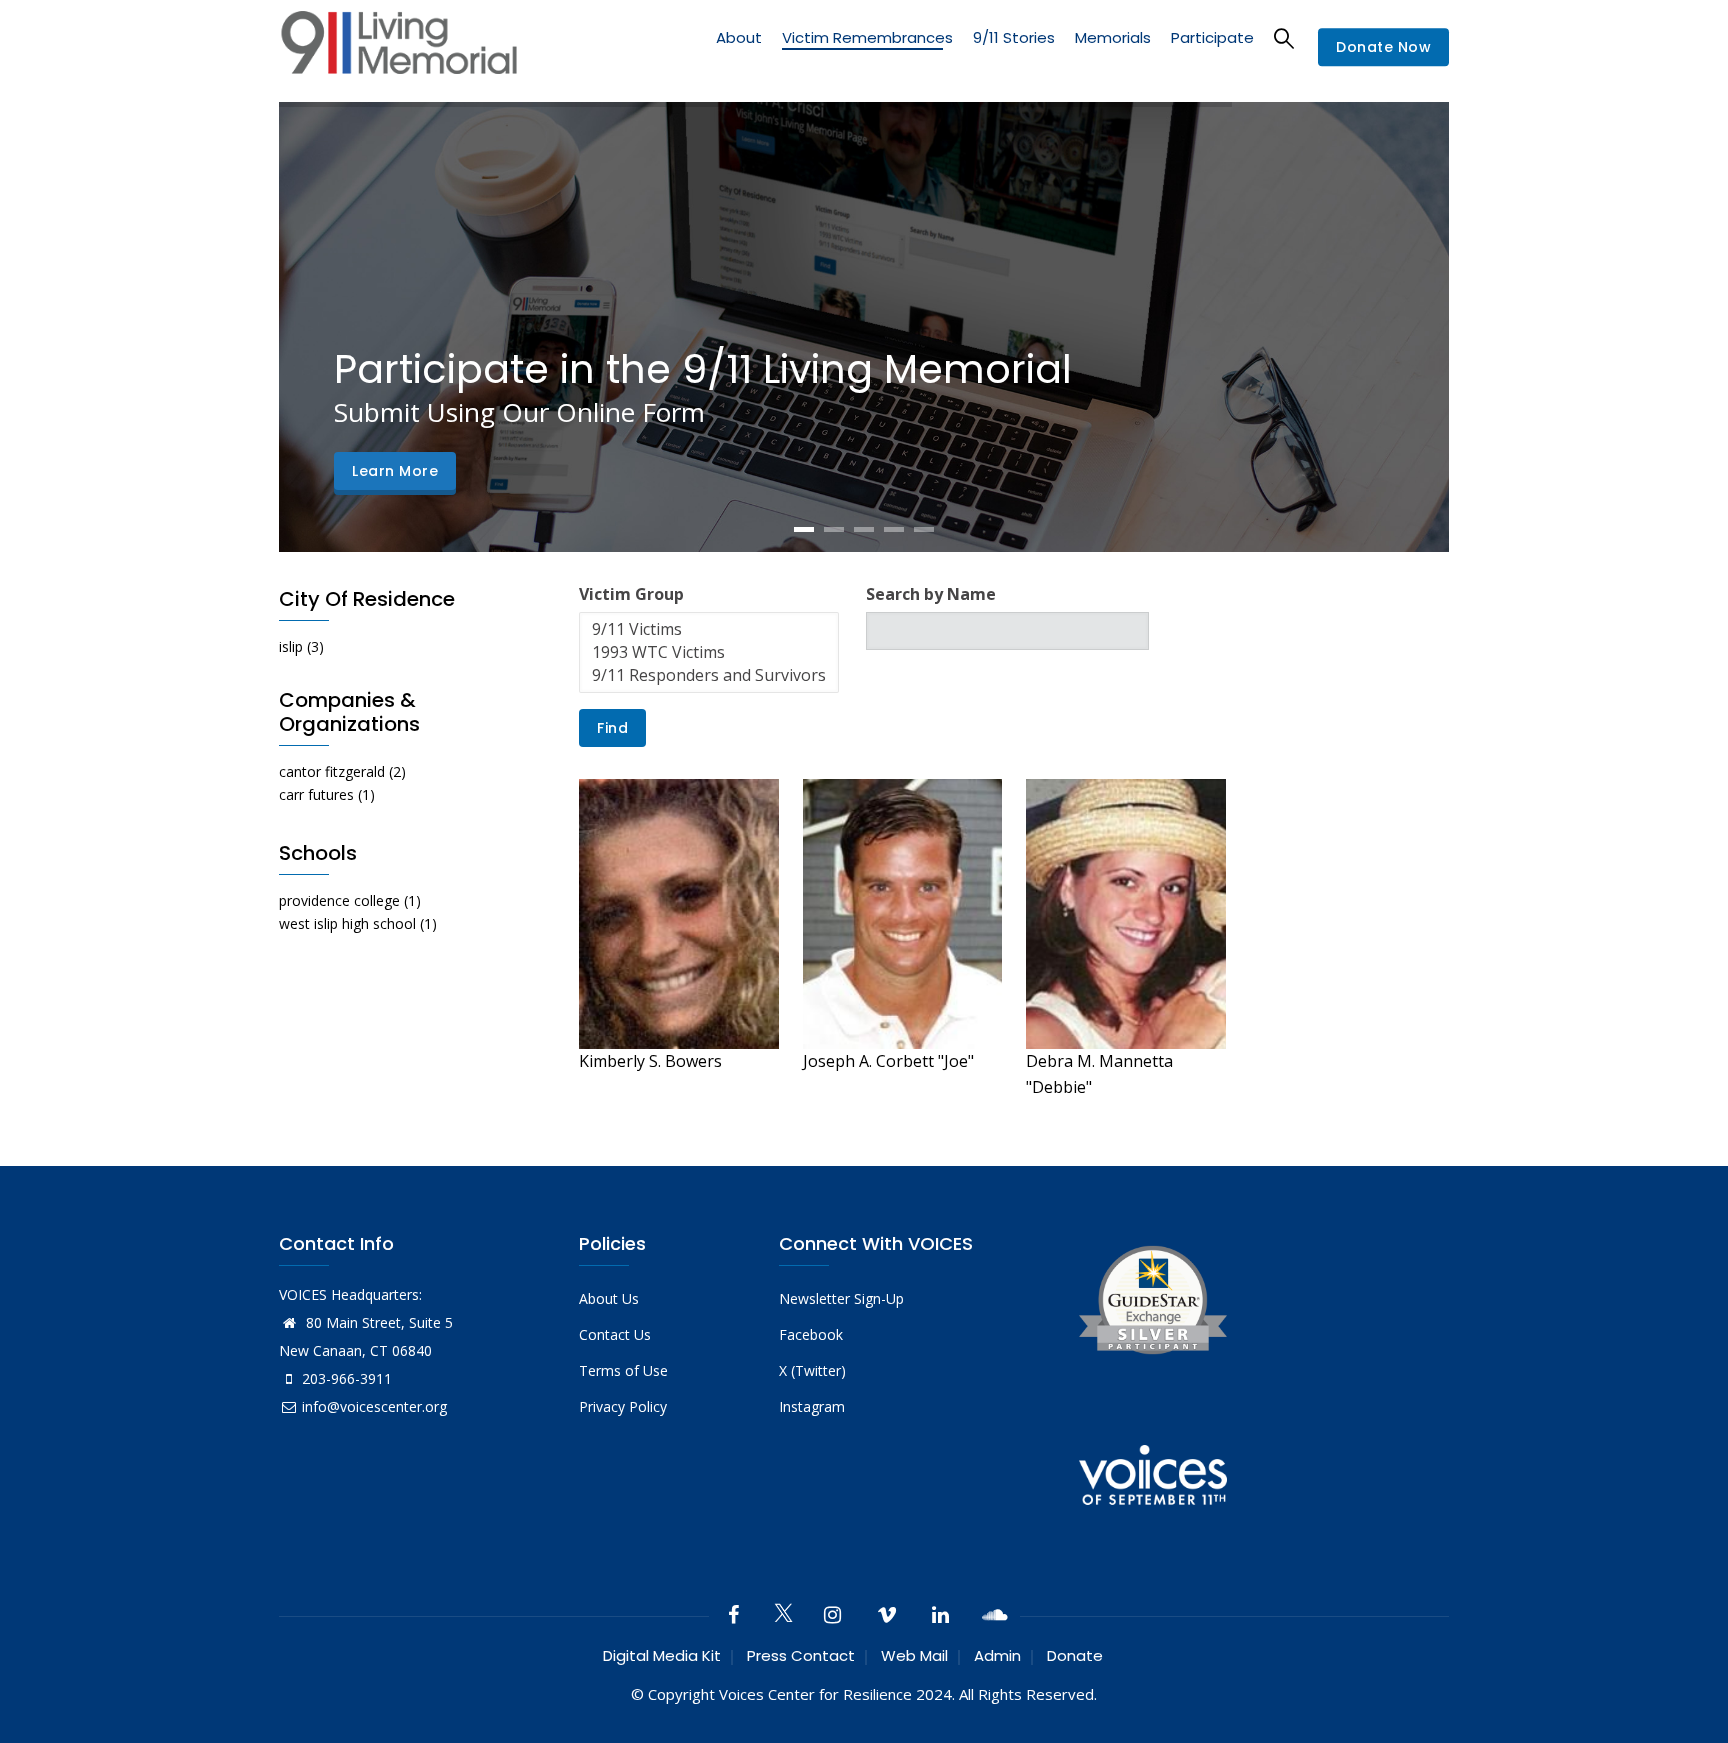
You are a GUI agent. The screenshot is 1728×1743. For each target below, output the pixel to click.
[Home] (399, 47)
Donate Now (1383, 48)
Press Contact (801, 1655)
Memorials (1113, 37)
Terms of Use (623, 1370)
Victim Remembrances (867, 37)
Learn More (395, 471)
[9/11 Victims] (709, 629)
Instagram (812, 1406)
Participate (1212, 37)
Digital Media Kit (662, 1655)
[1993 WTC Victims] (709, 652)
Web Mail (914, 1655)
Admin (997, 1655)
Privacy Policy (623, 1406)
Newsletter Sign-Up (841, 1298)
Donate (1075, 1655)
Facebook (811, 1334)
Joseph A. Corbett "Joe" (888, 1061)
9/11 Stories (1014, 37)
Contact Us (615, 1334)
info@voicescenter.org (374, 1406)
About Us (609, 1298)
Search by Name (931, 594)
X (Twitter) (812, 1370)
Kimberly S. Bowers (650, 1061)
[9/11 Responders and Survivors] (709, 675)
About (739, 37)
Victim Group (631, 594)
